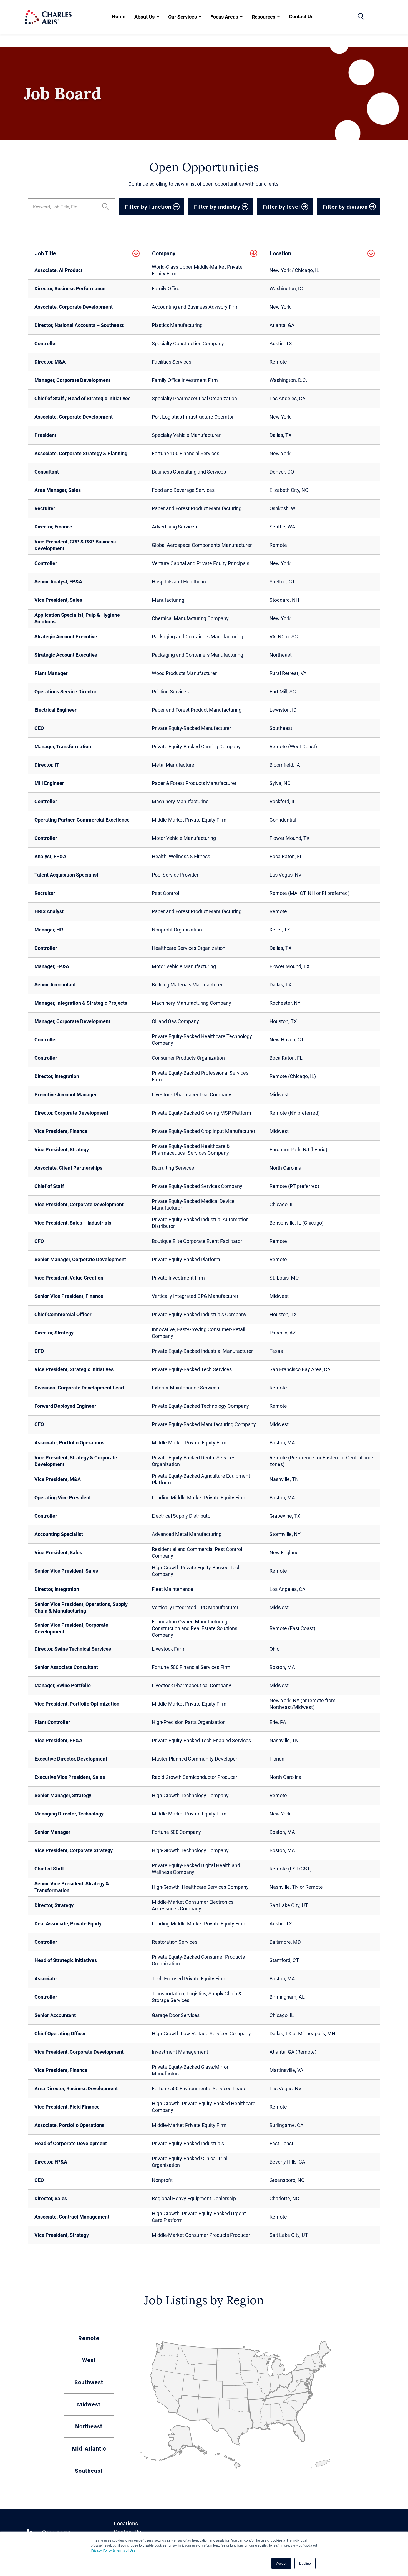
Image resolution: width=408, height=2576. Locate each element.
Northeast (89, 2426)
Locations (126, 2524)
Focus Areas (224, 17)
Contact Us (301, 17)
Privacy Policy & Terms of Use (113, 2550)
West (89, 2360)
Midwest (89, 2404)
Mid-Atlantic (89, 2449)
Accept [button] (281, 2563)
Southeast (89, 2471)
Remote (89, 2338)
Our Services (182, 17)
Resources (264, 17)
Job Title (45, 253)
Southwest (89, 2382)
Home (119, 17)
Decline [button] (305, 2563)
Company (164, 253)
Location (280, 253)
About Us (144, 17)
